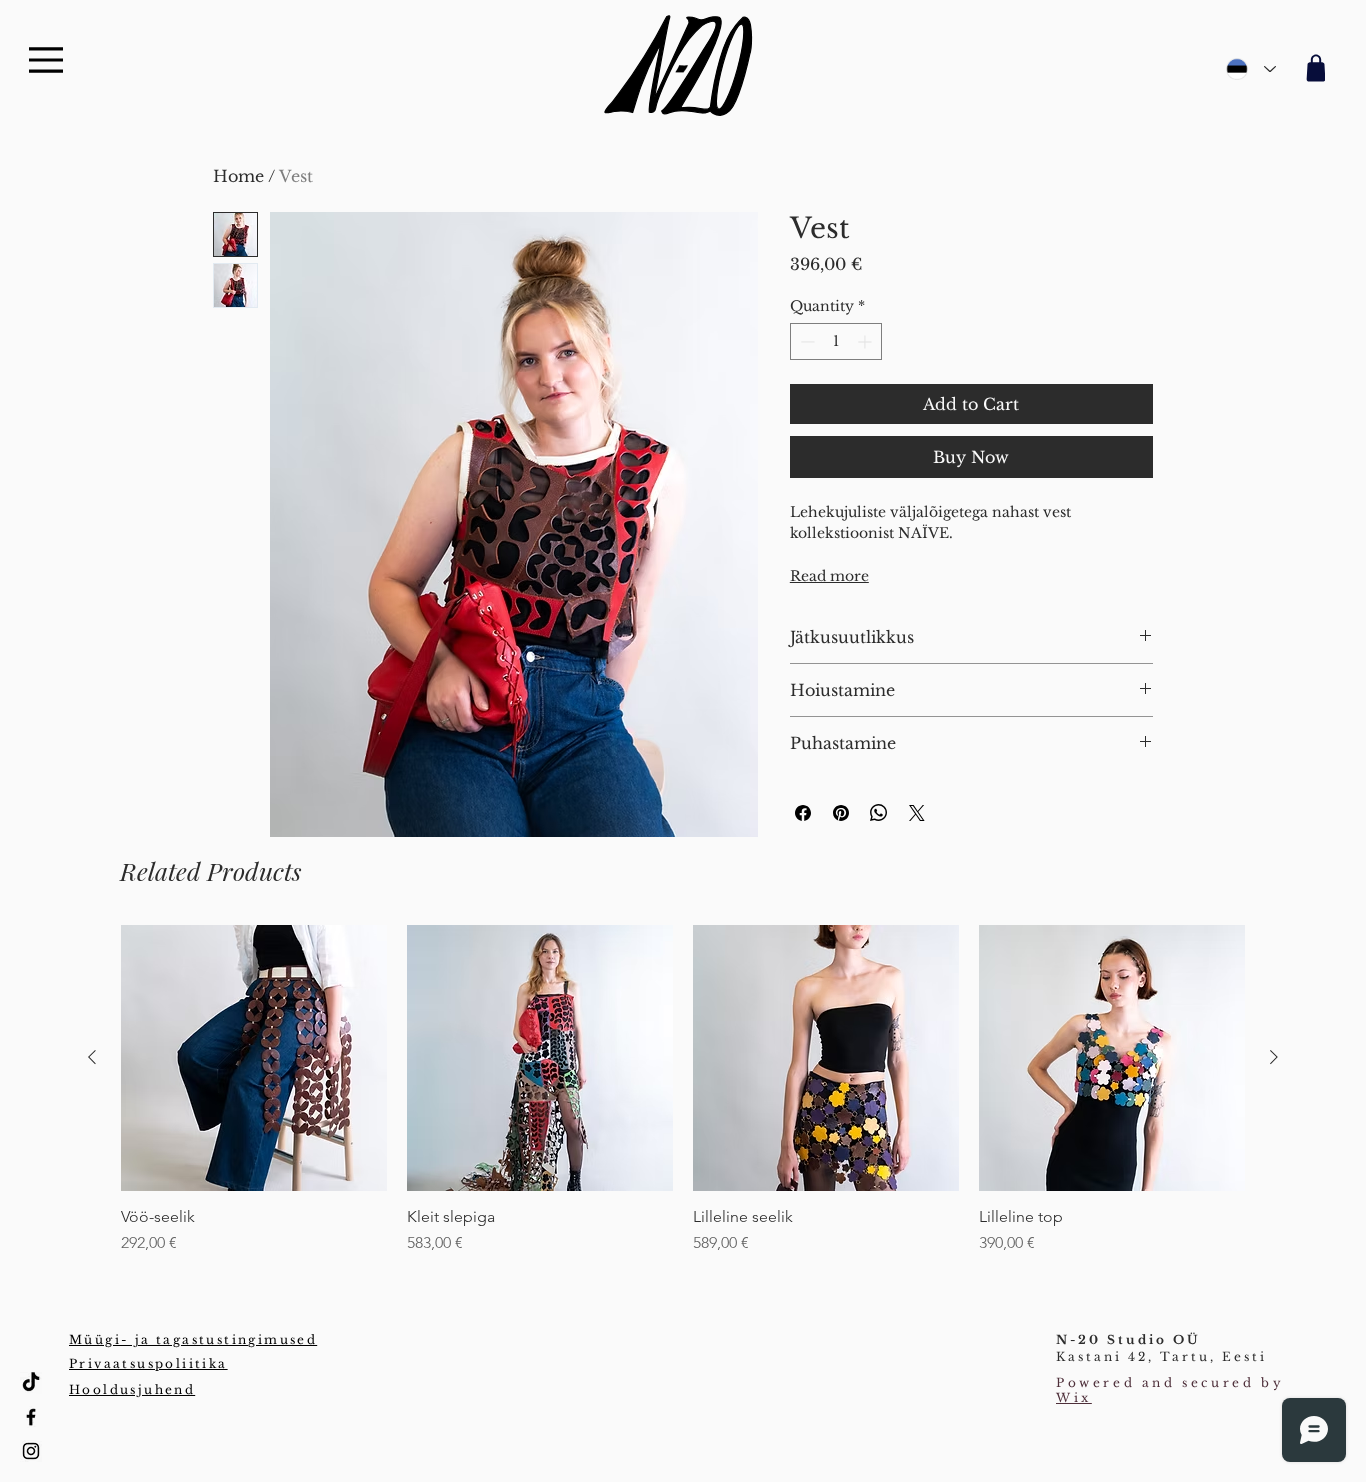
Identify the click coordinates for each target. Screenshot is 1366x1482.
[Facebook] (31, 1417)
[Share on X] (917, 813)
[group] (683, 1090)
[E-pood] (1312, 68)
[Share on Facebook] (803, 813)
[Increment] (866, 341)
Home (238, 176)
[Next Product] (1274, 1057)
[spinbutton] (836, 341)
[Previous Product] (92, 1057)
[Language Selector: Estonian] (1251, 69)
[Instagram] (31, 1451)
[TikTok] (31, 1383)
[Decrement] (805, 341)
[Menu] (46, 60)
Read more (829, 576)
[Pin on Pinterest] (841, 813)
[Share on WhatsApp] (879, 813)
